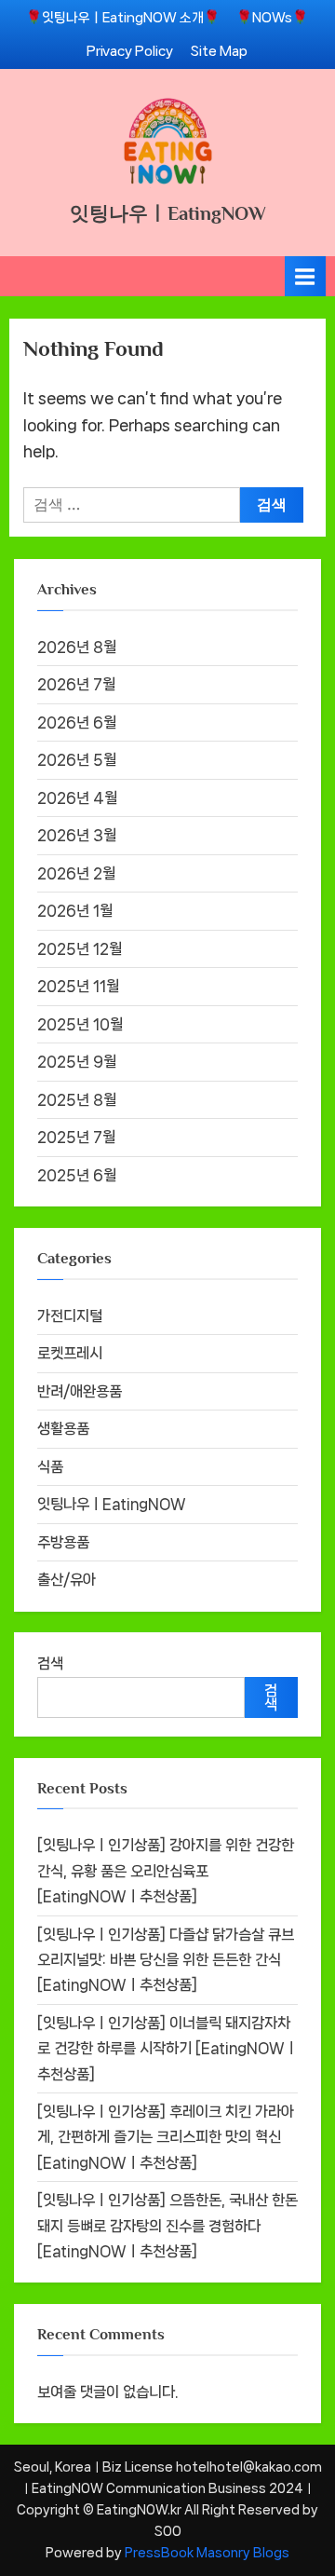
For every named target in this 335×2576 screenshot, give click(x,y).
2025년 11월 (78, 986)
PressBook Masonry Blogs (207, 2553)
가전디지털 (70, 1316)
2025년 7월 (76, 1137)
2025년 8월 (77, 1100)
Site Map (219, 51)
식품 (50, 1467)
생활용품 (63, 1429)
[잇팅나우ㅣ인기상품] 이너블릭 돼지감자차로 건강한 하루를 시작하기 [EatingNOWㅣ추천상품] (167, 2049)
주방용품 (63, 1542)
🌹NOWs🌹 (272, 17)
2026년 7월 (76, 684)
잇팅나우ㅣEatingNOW (168, 213)
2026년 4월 (77, 798)
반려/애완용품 (80, 1391)
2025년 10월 (80, 1024)
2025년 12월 (80, 949)
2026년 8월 (77, 647)
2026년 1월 (75, 911)
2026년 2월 (76, 873)
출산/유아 (67, 1580)
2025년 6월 (77, 1175)
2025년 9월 (77, 1062)
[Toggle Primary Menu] (305, 276)
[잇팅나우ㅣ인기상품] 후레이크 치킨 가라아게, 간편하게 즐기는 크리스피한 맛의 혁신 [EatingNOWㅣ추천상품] (166, 2137)
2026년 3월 (77, 835)
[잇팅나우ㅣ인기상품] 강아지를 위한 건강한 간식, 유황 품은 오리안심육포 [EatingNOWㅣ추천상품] (166, 1871)
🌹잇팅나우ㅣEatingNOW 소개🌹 (123, 17)
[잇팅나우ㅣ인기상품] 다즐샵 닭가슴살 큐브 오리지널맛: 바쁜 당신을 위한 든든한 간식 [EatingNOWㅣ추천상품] (166, 1960)
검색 (50, 1663)
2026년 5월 (77, 760)
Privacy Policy (130, 51)
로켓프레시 (70, 1353)
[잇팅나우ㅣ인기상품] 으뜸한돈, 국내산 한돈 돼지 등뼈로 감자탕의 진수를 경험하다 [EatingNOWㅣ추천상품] (167, 2226)
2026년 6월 (77, 722)
